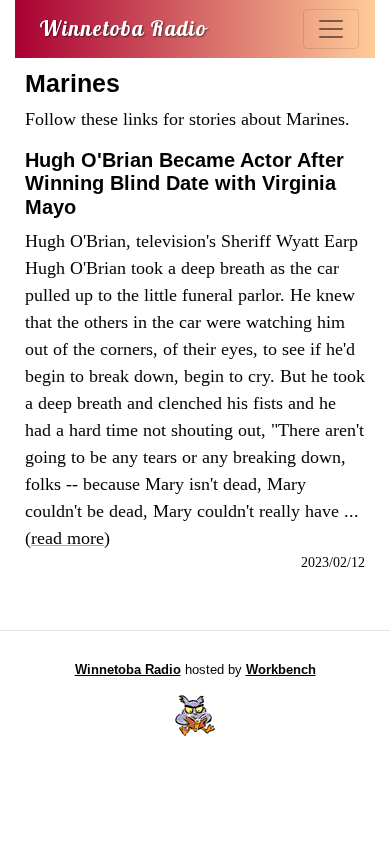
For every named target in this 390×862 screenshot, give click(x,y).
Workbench (281, 670)
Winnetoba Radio (128, 670)
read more (67, 538)
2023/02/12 (333, 562)
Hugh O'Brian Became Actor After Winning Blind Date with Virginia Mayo (184, 184)
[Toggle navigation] (331, 29)
